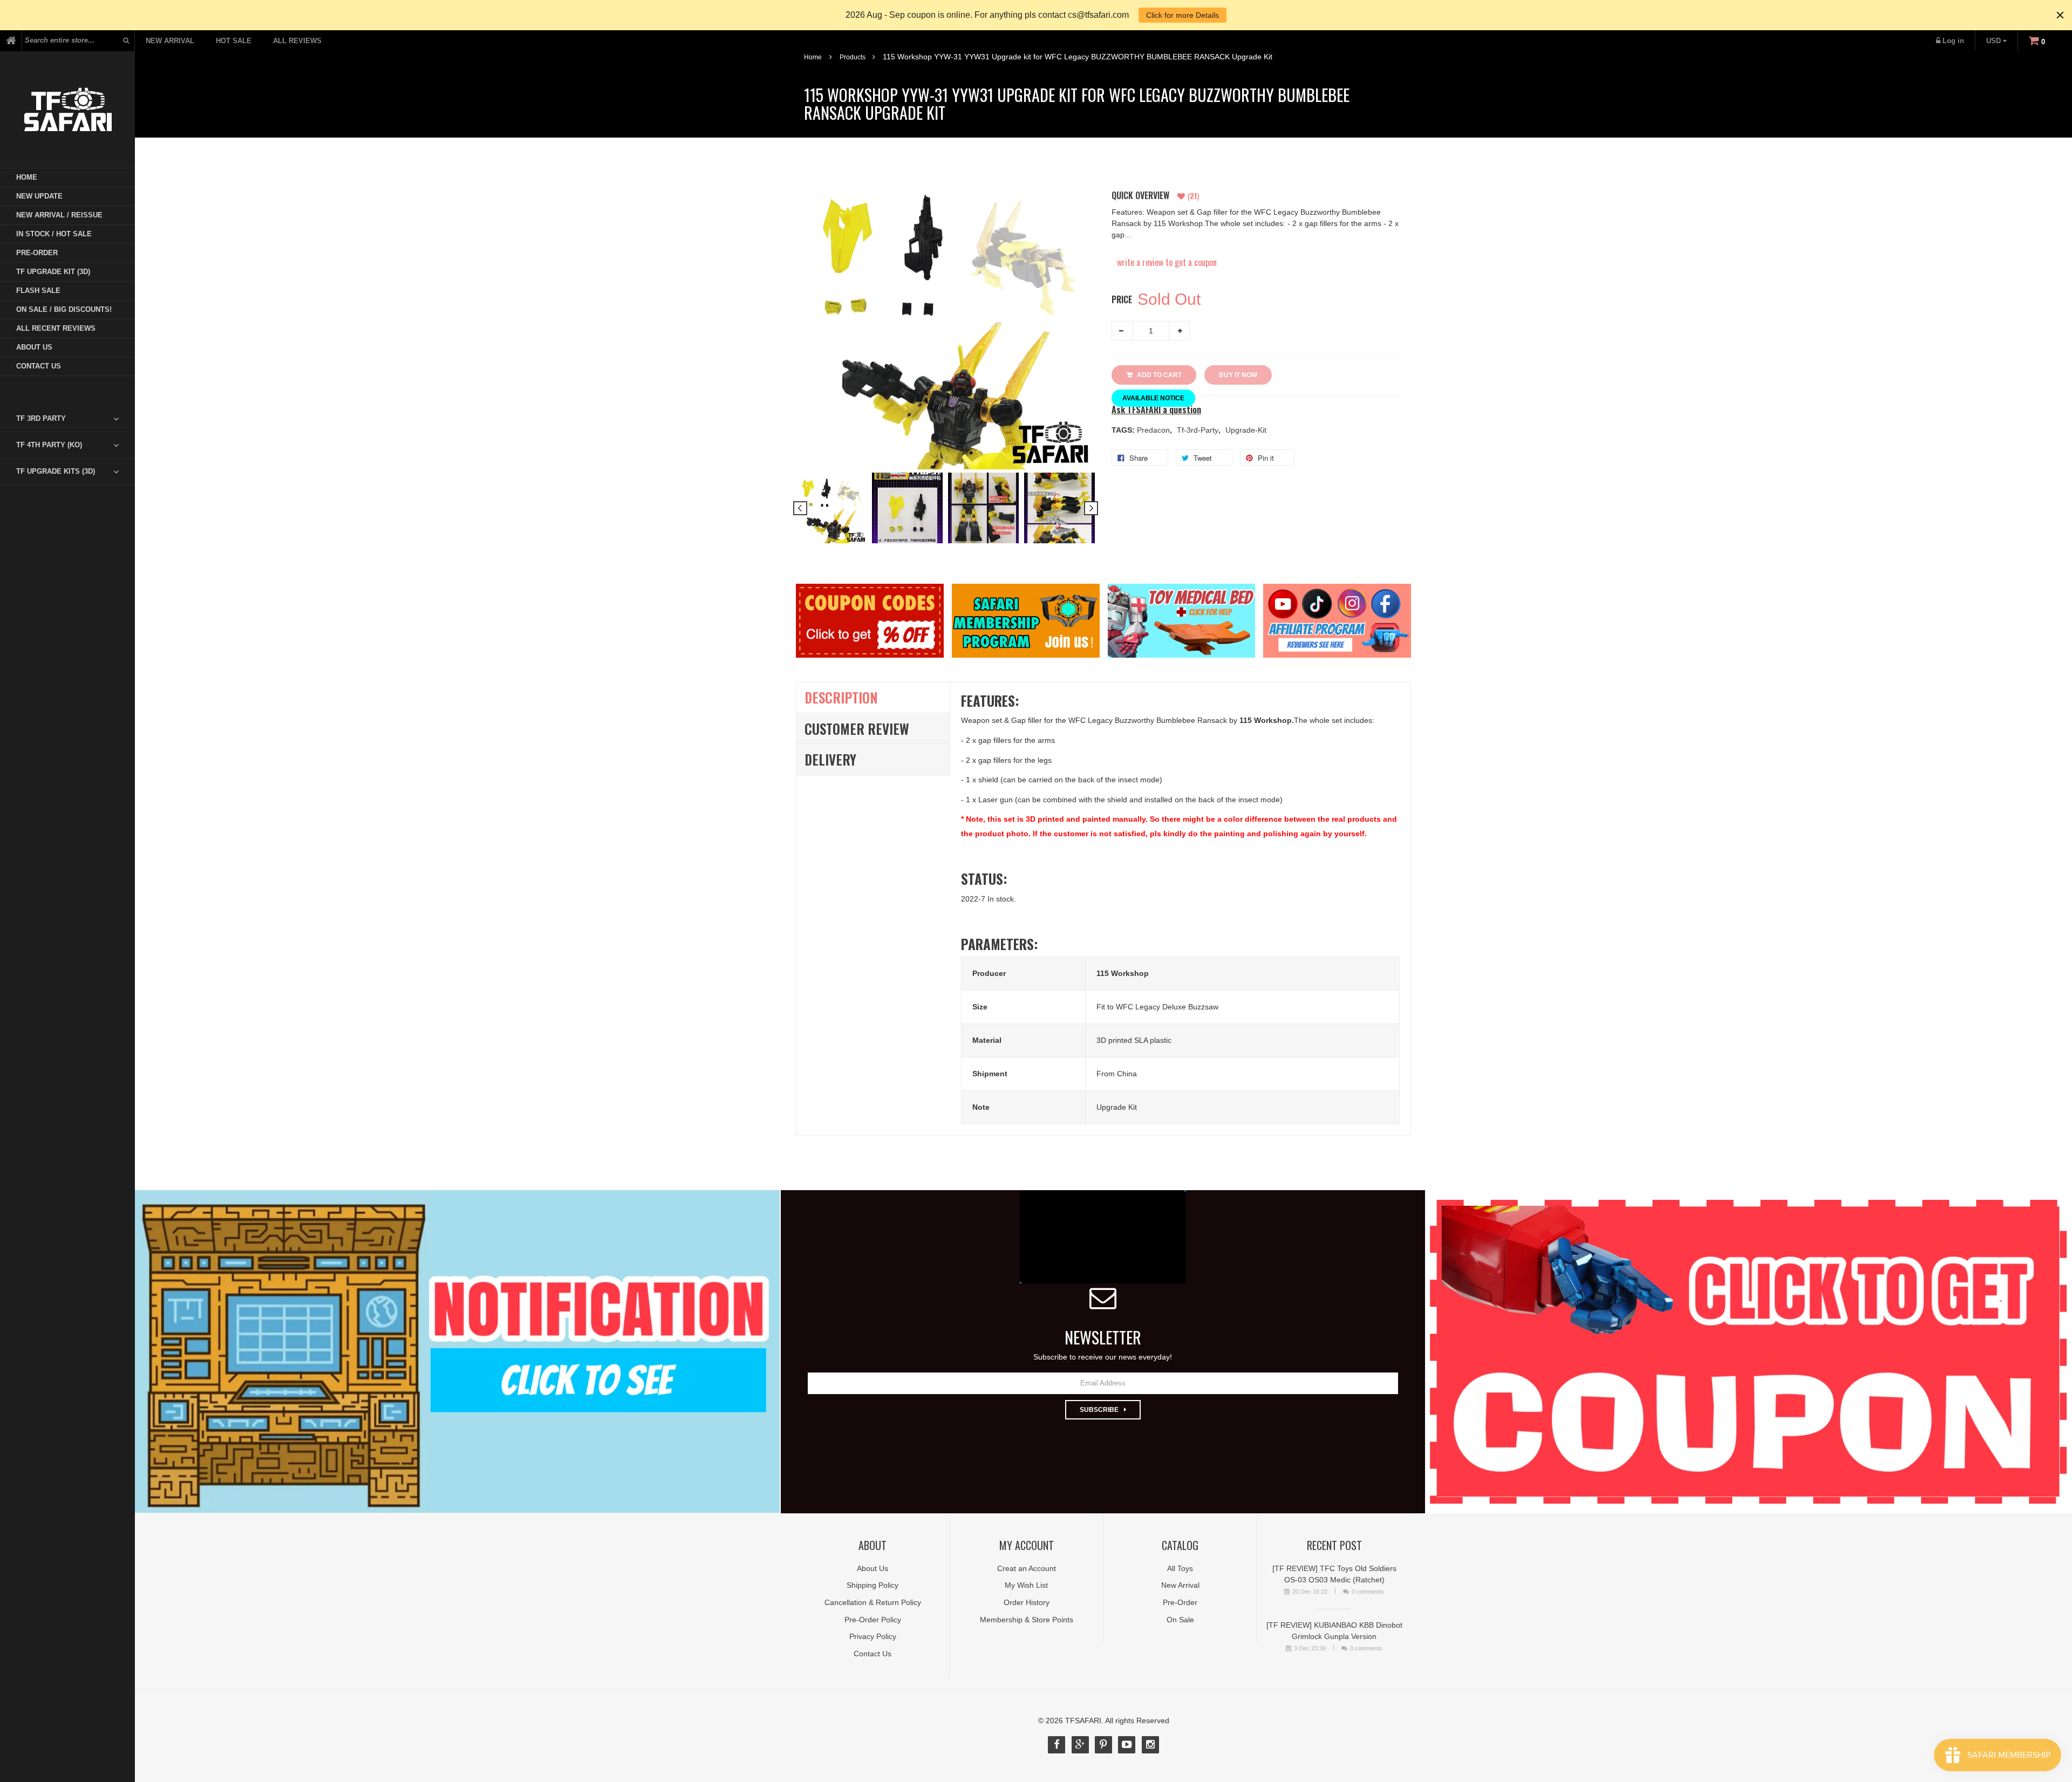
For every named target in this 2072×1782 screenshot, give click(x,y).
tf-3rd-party (1199, 430)
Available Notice (1153, 398)
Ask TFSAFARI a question (1156, 410)
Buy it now (1238, 375)
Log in (1953, 41)
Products (853, 57)
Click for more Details (1182, 15)
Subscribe (1099, 1410)
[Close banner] (2060, 15)
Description (841, 697)
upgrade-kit (1246, 430)
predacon (1154, 430)
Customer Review (857, 729)
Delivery (830, 759)
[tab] (76, 419)
